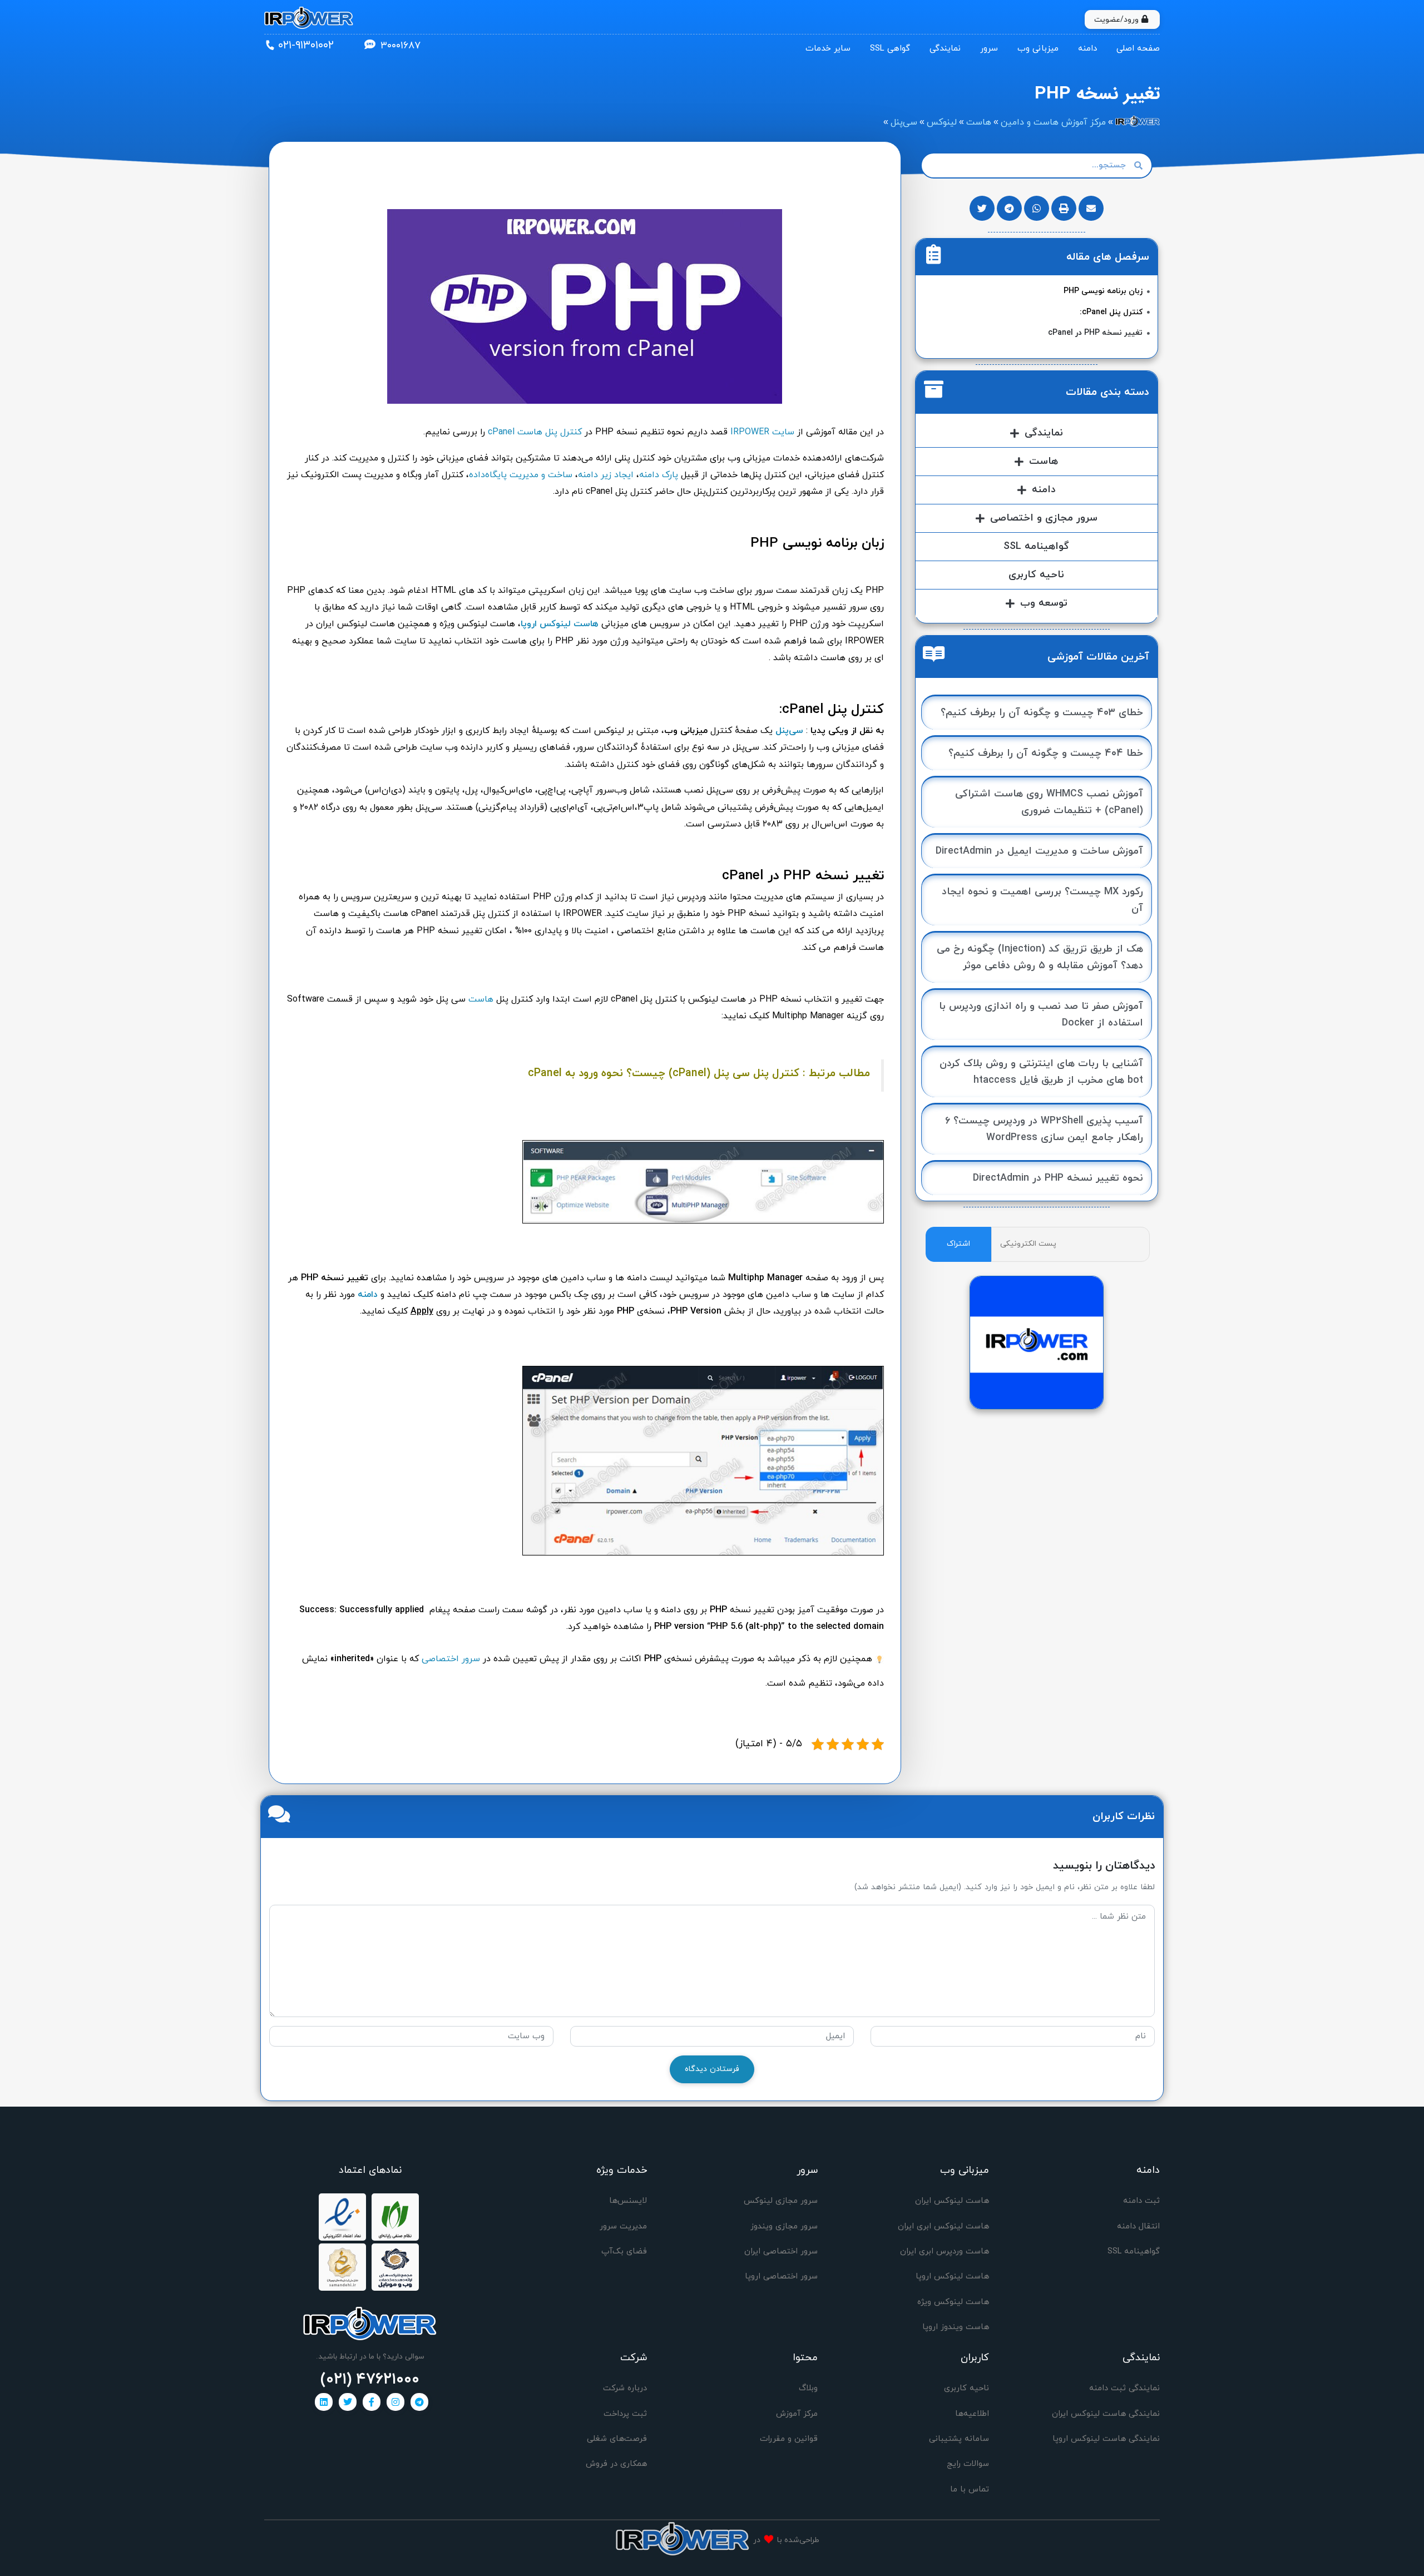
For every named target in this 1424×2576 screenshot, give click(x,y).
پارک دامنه (659, 475)
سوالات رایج (968, 2464)
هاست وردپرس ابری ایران (945, 2251)
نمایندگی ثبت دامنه (1124, 2388)
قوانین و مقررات (789, 2439)
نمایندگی (945, 49)
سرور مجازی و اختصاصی (1044, 518)
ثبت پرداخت (625, 2414)
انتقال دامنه (1138, 2226)
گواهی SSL (890, 49)
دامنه (1087, 49)
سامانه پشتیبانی (959, 2439)
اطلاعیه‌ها (972, 2414)
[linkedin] (324, 2402)
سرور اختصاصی (451, 1659)
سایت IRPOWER (762, 432)
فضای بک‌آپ (624, 2251)
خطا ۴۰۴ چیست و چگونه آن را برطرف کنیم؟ (1046, 753)
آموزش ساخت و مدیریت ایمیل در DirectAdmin (1039, 851)
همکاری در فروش (616, 2464)
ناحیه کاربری (1036, 575)
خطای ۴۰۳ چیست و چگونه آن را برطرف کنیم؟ (1042, 713)
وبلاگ (808, 2388)
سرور (989, 49)
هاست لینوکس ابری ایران (943, 2226)
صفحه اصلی (1138, 49)
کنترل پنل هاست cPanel (535, 432)
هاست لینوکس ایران (952, 2201)
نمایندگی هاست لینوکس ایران (1106, 2414)
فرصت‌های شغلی (617, 2439)
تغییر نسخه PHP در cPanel (1095, 333)
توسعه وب (1044, 603)
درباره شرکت (625, 2388)
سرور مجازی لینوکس (781, 2201)
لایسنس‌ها (628, 2201)
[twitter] (348, 2402)
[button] (1091, 208)
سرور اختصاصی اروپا (781, 2277)
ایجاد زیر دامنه (606, 475)
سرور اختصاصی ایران (781, 2251)
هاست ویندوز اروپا (956, 2327)
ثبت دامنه (1141, 2201)
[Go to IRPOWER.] (1138, 122)
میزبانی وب (1038, 49)
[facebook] (372, 2402)
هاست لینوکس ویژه (953, 2302)
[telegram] (419, 2402)
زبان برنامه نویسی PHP (1103, 291)
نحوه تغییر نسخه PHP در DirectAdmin (1058, 1178)
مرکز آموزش (797, 2414)
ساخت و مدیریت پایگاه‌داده (521, 475)
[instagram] (395, 2402)
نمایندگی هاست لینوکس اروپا (1106, 2439)
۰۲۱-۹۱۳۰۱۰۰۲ (306, 46)
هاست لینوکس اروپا (560, 624)
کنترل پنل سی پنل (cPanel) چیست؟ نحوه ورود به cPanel (664, 1073)
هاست (481, 999)
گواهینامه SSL (1036, 546)
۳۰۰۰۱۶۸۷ (400, 46)
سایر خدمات (828, 49)
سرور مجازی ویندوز (784, 2226)
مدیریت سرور (623, 2226)
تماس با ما (970, 2490)
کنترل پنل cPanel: (1111, 312)
